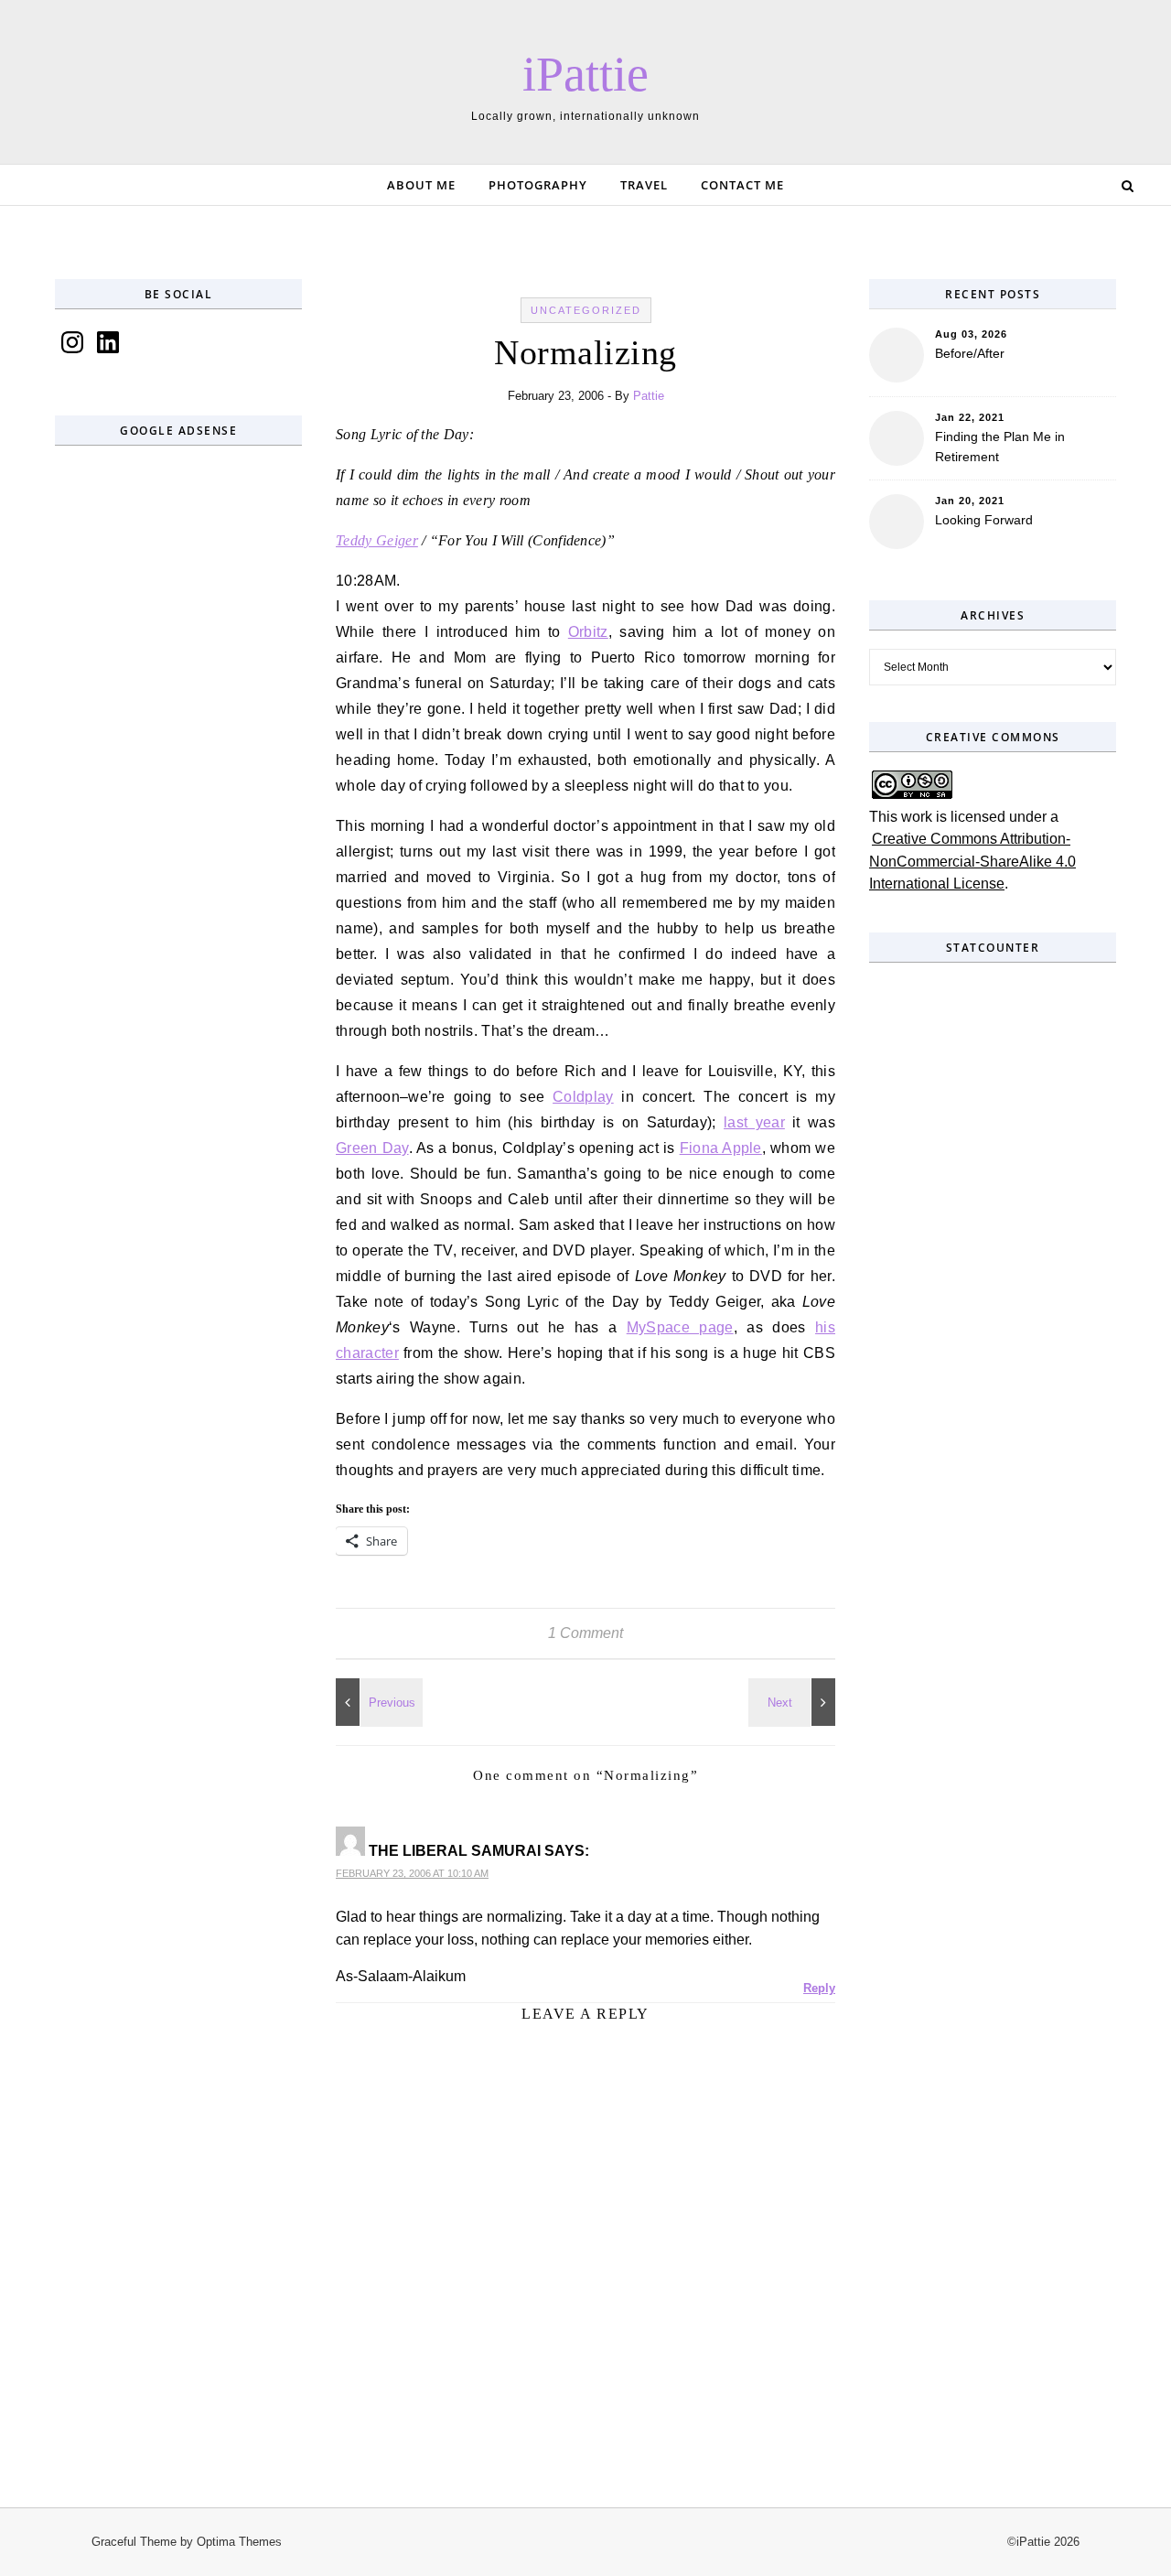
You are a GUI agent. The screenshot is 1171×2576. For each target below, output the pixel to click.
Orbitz (588, 632)
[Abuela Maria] (794, 1702)
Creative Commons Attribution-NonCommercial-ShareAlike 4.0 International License (972, 861)
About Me (421, 185)
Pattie (649, 396)
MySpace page (680, 1327)
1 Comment (585, 1633)
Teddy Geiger (377, 540)
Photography (538, 185)
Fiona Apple (721, 1148)
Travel (644, 185)
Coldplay (583, 1097)
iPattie (585, 74)
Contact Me (742, 185)
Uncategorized (586, 310)
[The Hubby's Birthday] (377, 1702)
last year (754, 1122)
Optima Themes (239, 2542)
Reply (819, 1988)
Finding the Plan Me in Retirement (1000, 447)
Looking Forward (984, 520)
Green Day (372, 1148)
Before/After (970, 353)
